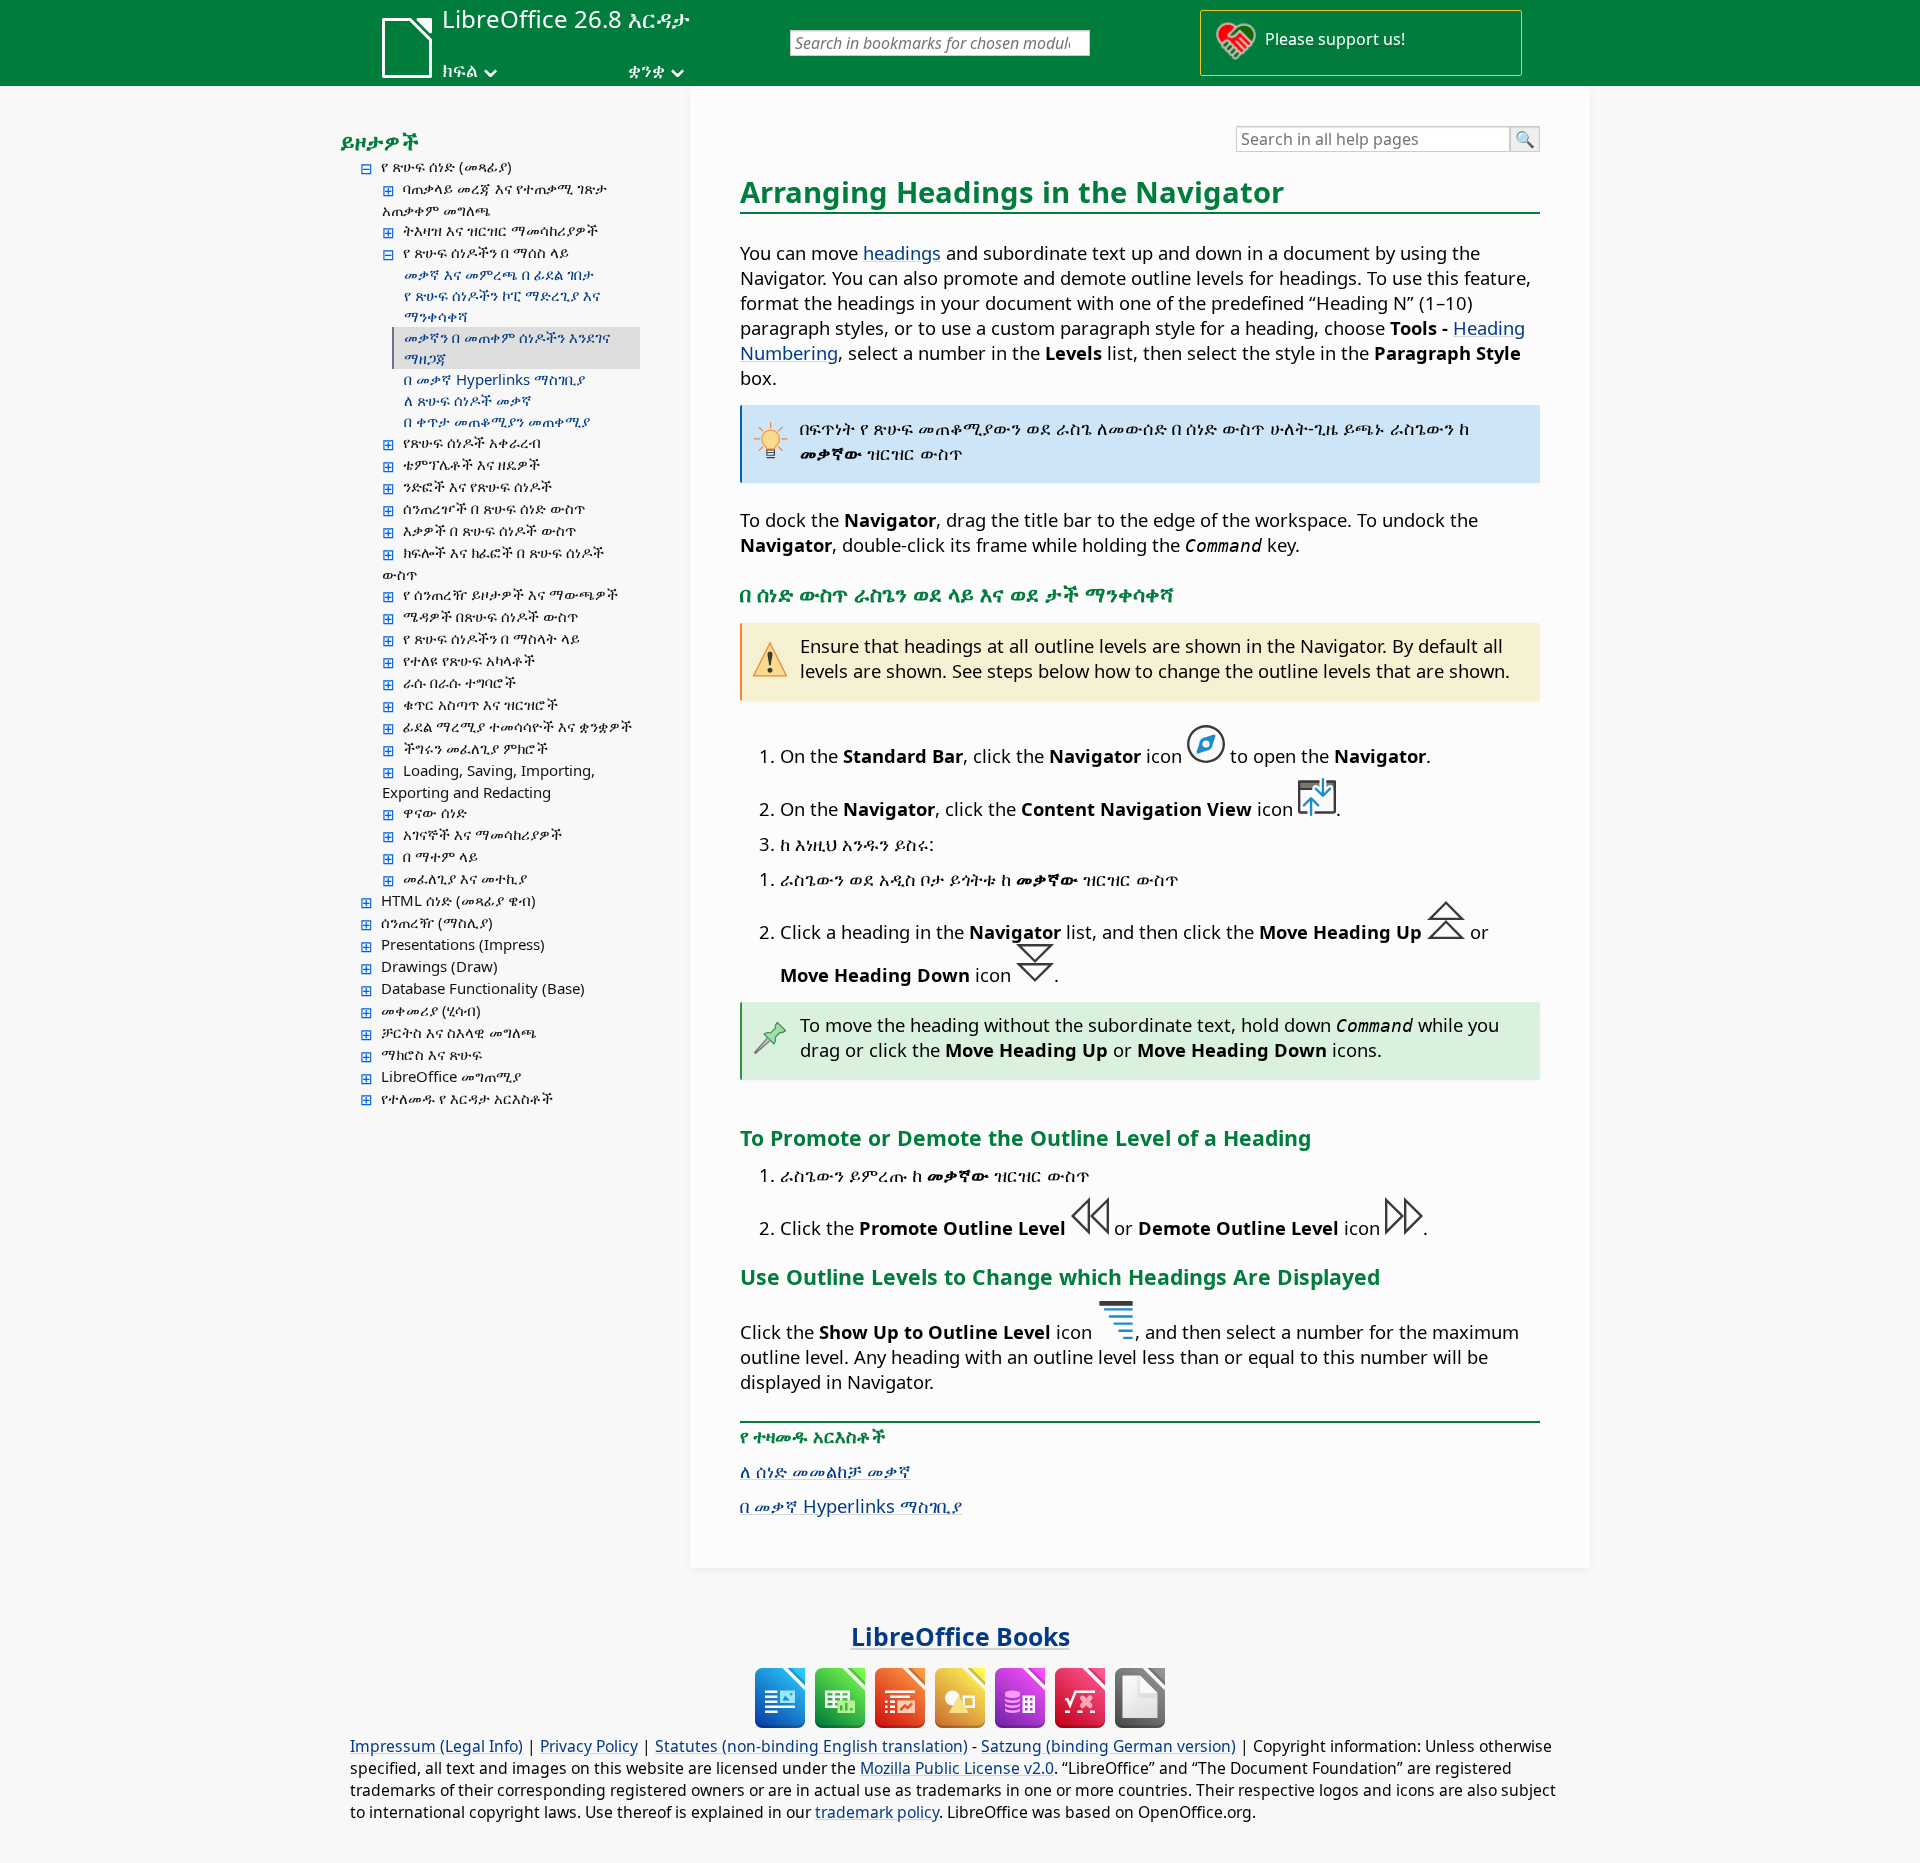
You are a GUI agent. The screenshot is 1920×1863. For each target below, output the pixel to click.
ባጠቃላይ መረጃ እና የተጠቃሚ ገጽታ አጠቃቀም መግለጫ (494, 199)
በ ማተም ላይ (440, 856)
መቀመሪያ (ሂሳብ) (431, 1010)
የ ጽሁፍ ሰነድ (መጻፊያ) (446, 166)
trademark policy (877, 1812)
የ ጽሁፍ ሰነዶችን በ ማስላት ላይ (491, 638)
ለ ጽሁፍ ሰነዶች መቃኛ (468, 400)
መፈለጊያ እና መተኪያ (465, 878)
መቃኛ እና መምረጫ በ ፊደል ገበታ (499, 274)
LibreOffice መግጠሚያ (451, 1076)
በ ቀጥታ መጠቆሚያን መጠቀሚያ (497, 421)
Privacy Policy (589, 1746)
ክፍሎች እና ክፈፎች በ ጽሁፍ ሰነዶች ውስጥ (493, 563)
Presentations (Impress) (463, 944)
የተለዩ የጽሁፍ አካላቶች (469, 660)
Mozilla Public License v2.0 (957, 1768)
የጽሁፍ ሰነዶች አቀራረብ (472, 442)
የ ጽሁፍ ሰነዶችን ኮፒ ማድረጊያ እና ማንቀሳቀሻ (502, 305)
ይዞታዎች (379, 141)
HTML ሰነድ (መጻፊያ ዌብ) (458, 900)
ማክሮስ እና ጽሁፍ (431, 1054)
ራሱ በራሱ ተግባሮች (459, 682)
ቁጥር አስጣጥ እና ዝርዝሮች (480, 704)
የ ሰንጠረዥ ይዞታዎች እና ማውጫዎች (510, 594)
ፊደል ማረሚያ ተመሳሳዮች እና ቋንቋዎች (517, 726)
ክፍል (460, 70)
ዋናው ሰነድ (435, 812)
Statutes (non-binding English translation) (811, 1746)
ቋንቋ (646, 70)
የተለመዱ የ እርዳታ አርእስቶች (467, 1098)
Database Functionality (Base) (483, 988)
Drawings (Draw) (439, 966)
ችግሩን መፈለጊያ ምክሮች (475, 748)
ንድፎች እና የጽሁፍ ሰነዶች (477, 486)
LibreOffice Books (960, 1636)
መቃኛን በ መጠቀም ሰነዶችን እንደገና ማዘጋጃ (507, 347)
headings (902, 252)
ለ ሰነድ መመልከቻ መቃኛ (825, 1470)
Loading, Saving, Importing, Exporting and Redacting (488, 781)
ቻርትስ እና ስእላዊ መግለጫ (459, 1032)
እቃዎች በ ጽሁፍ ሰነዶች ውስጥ (489, 530)
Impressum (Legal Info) (436, 1746)
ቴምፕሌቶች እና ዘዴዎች (471, 464)
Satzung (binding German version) (1108, 1746)
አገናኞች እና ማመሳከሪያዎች (482, 834)
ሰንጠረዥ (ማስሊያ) (437, 922)
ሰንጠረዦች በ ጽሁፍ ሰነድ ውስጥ (494, 508)
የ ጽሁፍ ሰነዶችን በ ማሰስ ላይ (486, 252)
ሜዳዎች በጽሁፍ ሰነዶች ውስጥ (490, 616)
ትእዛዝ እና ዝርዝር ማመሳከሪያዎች (500, 230)
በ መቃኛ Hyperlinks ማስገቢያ (494, 379)
